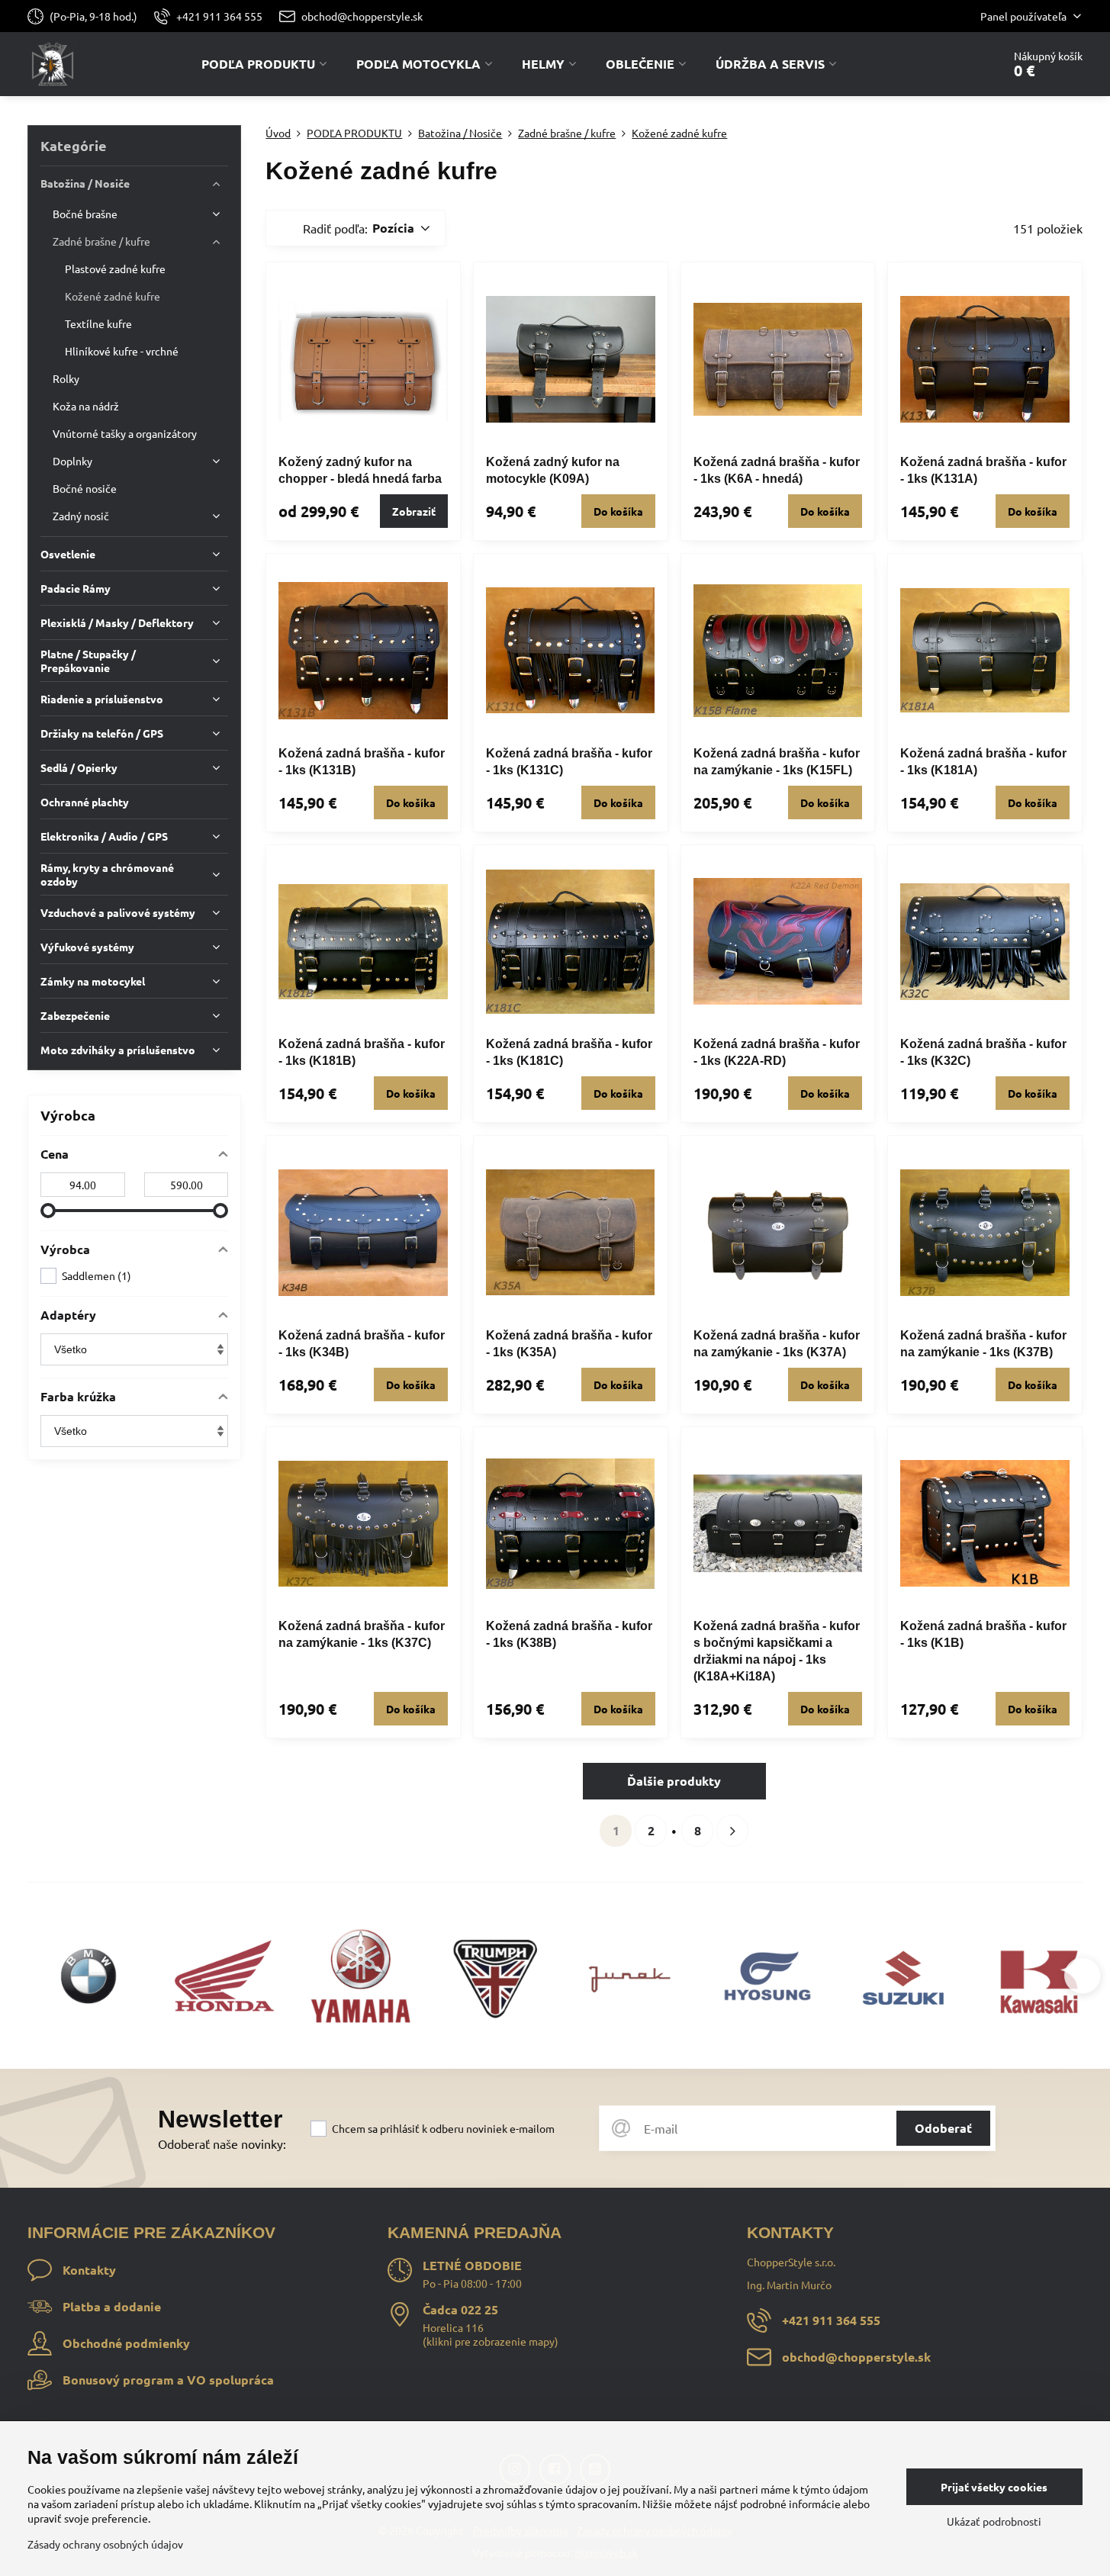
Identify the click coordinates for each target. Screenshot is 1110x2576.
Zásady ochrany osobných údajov (105, 2544)
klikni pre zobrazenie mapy (491, 2341)
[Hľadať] (948, 64)
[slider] (48, 1211)
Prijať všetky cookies (994, 2487)
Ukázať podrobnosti (994, 2521)
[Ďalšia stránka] (732, 1831)
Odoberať (943, 2128)
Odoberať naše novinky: (222, 2143)
